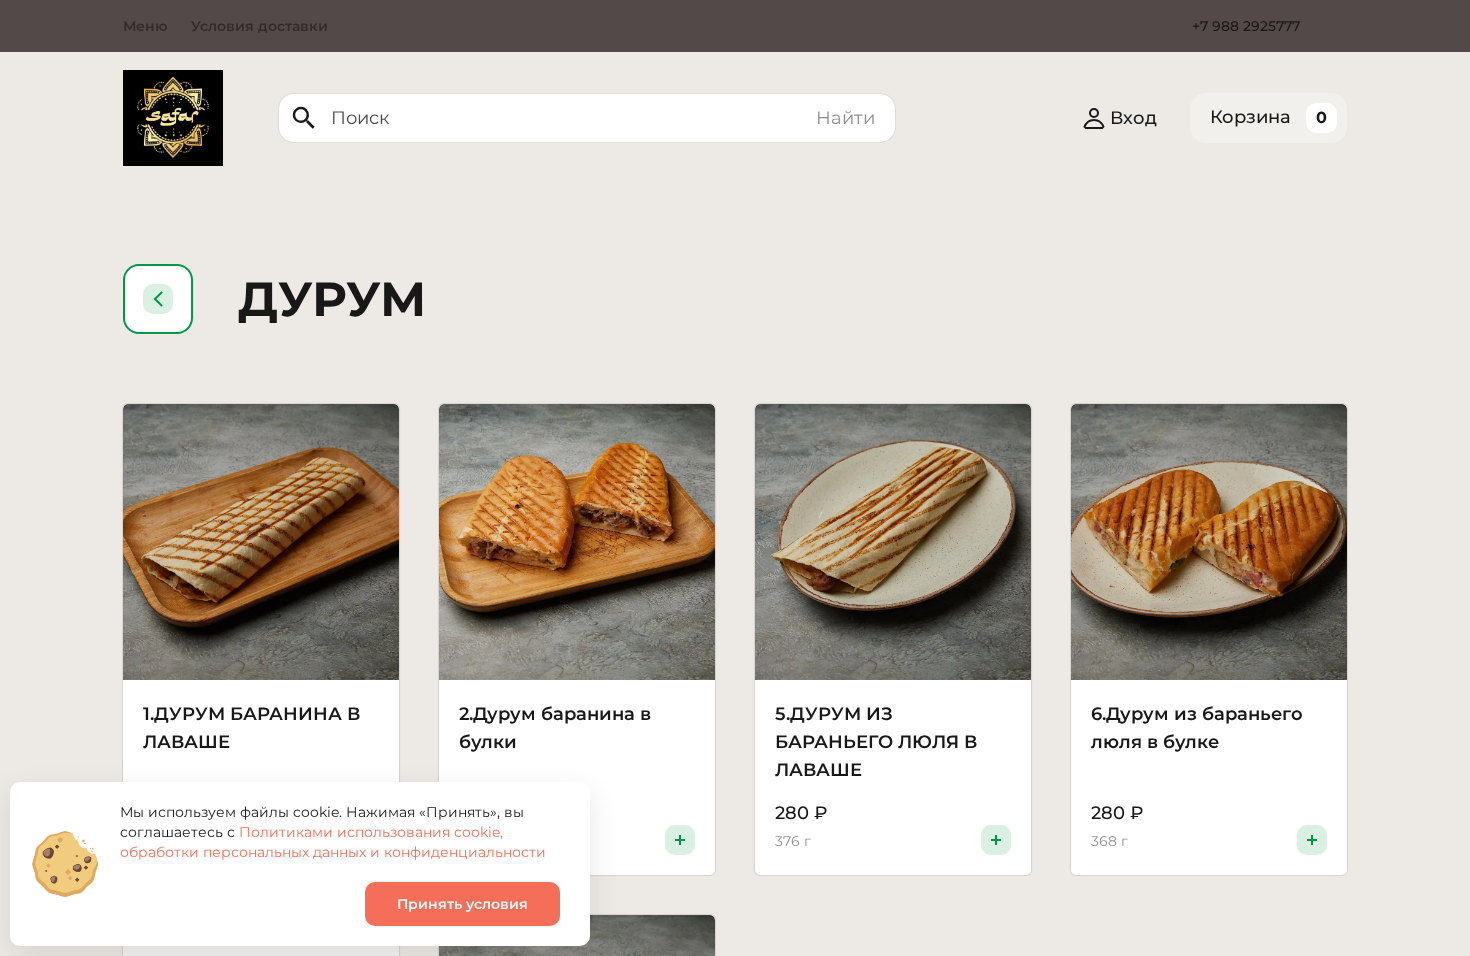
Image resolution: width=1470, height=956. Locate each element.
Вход (1133, 118)
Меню (145, 26)
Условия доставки (259, 26)
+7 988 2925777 (1246, 26)
